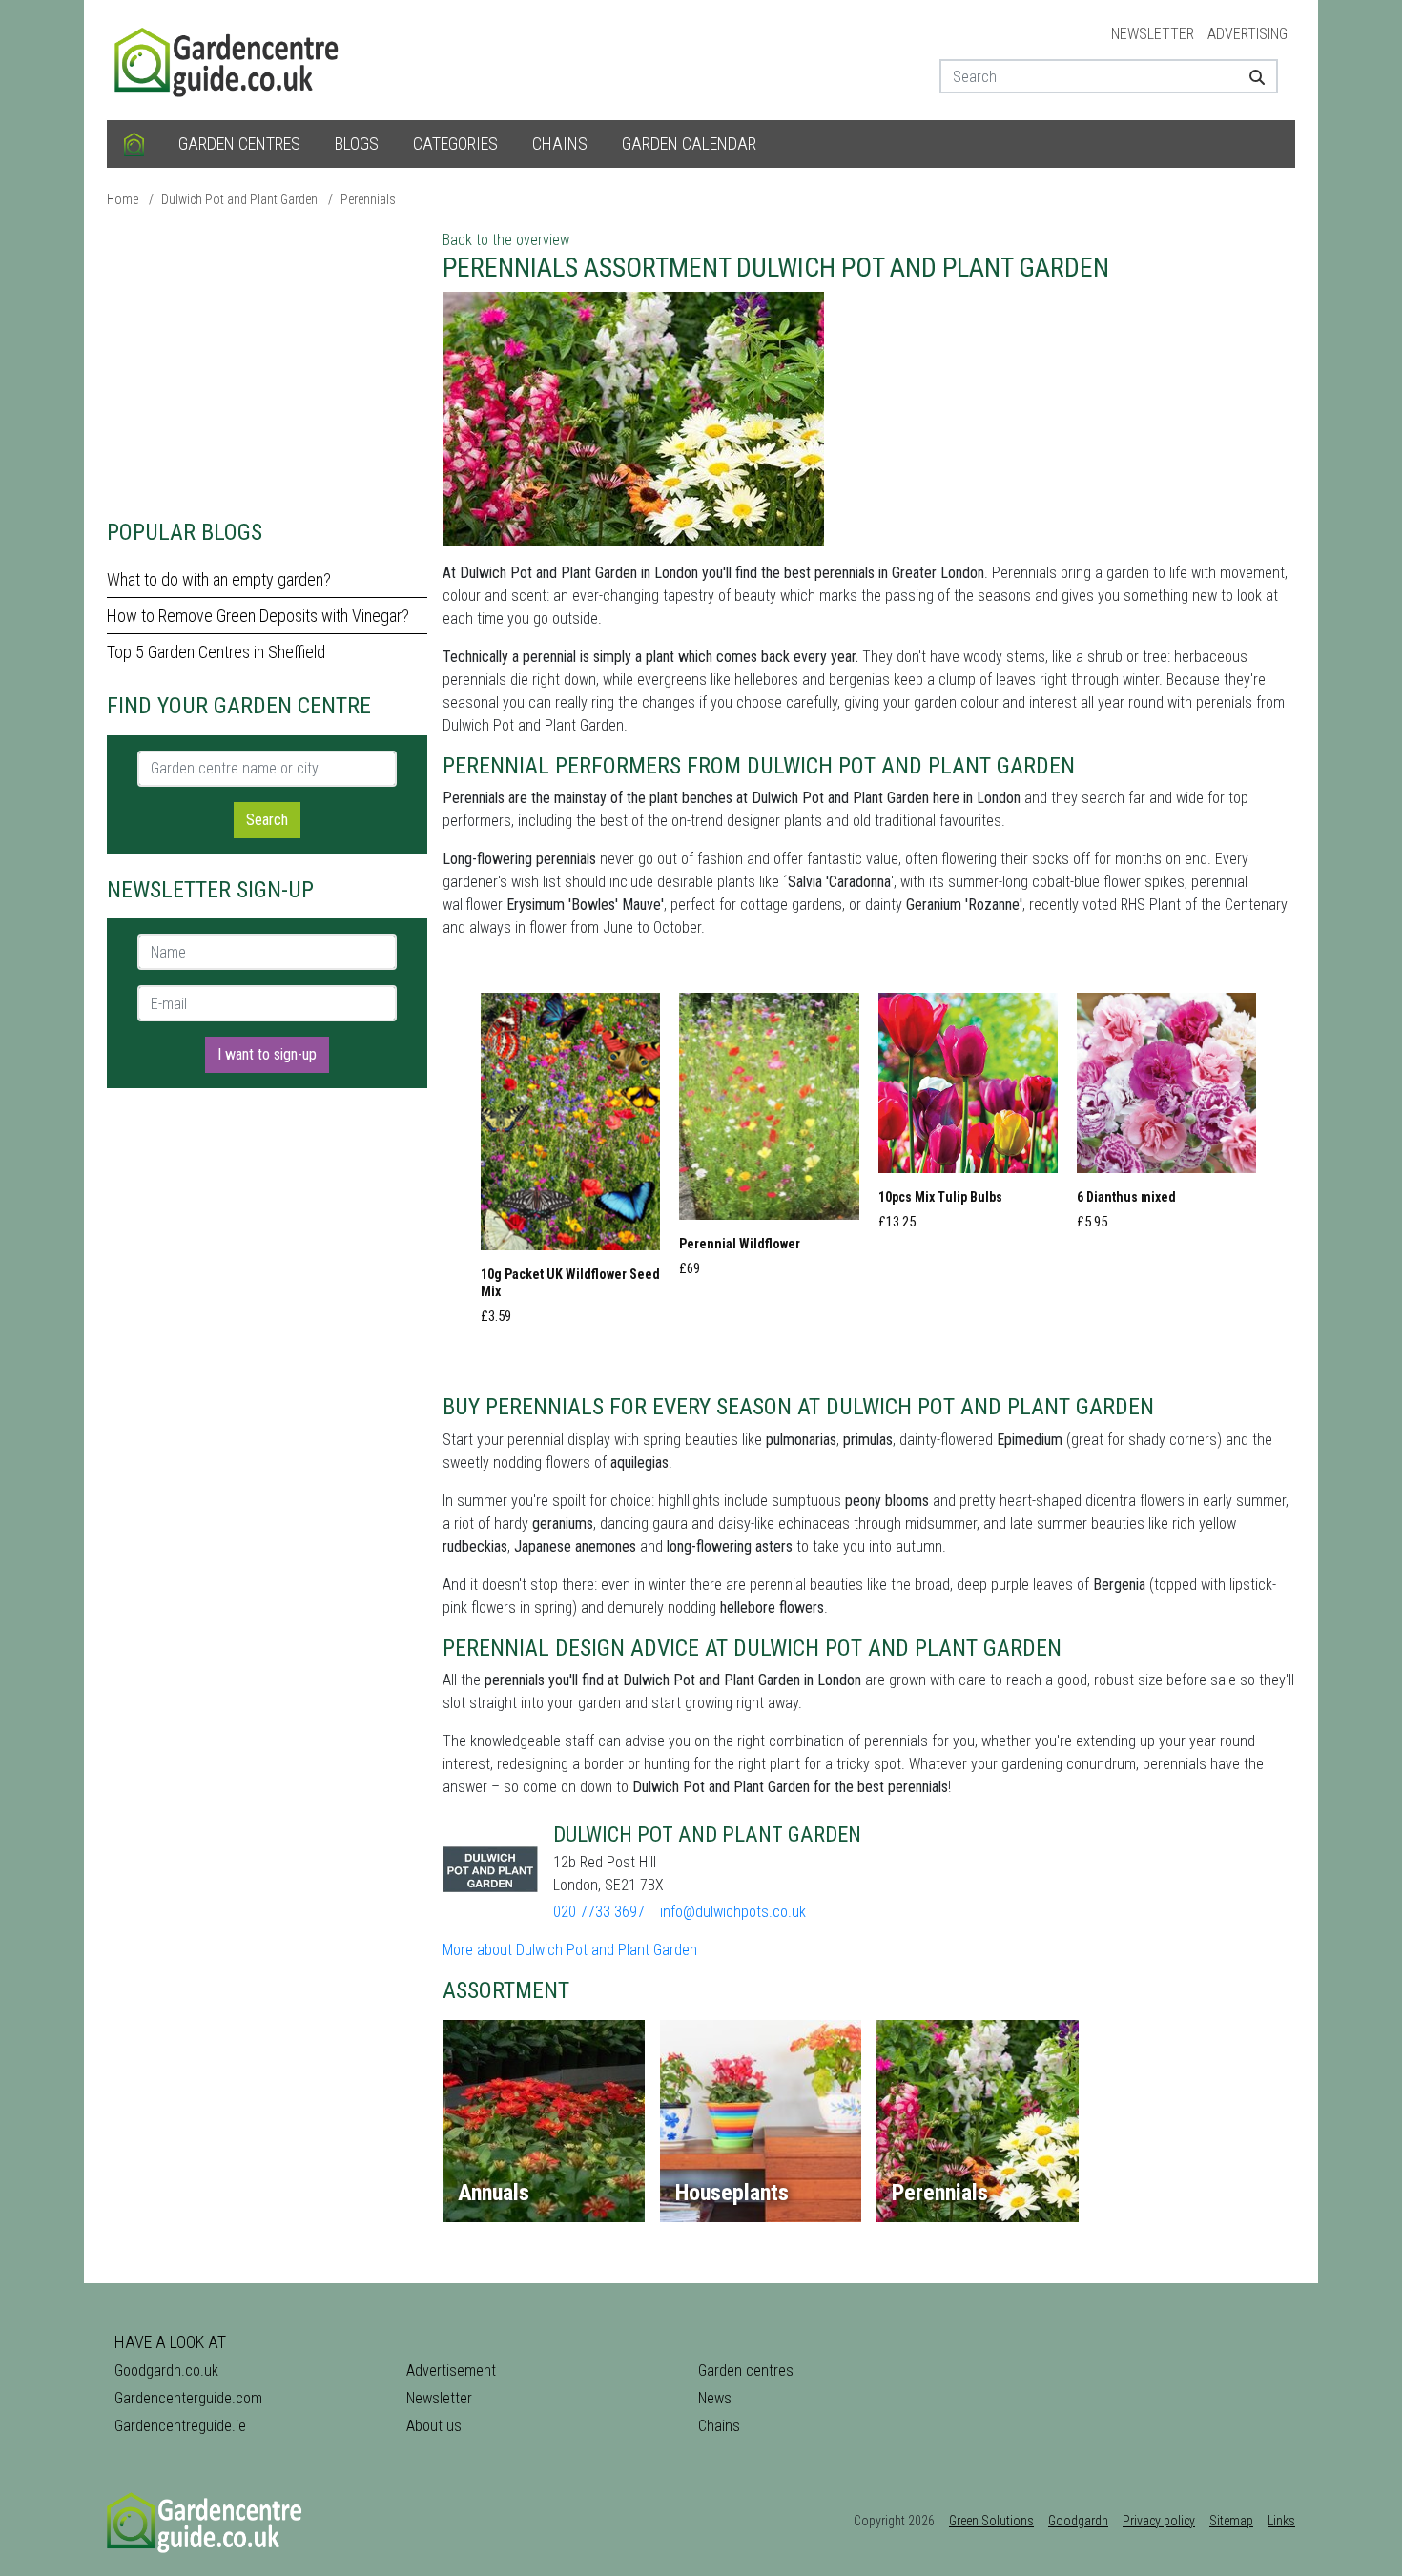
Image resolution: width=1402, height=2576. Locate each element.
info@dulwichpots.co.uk (733, 1912)
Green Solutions (991, 2521)
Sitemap (1231, 2521)
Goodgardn (1078, 2521)
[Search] (1250, 76)
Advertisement (451, 2370)
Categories (455, 144)
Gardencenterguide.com (188, 2398)
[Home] (134, 144)
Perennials (368, 199)
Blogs (357, 144)
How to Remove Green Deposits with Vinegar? (258, 616)
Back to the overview (506, 240)
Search (267, 820)
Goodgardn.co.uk (166, 2370)
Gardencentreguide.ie (180, 2426)
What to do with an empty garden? (219, 579)
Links (1281, 2521)
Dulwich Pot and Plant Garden (239, 199)
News (715, 2398)
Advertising (1247, 34)
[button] (570, 1164)
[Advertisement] (267, 362)
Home (123, 199)
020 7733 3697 (599, 1912)
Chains (560, 144)
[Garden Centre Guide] (229, 59)
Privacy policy (1159, 2521)
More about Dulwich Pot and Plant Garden (570, 1950)
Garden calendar (689, 144)
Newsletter (1153, 34)
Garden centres (239, 144)
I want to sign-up (267, 1054)
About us (434, 2426)
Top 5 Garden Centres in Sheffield (216, 652)
